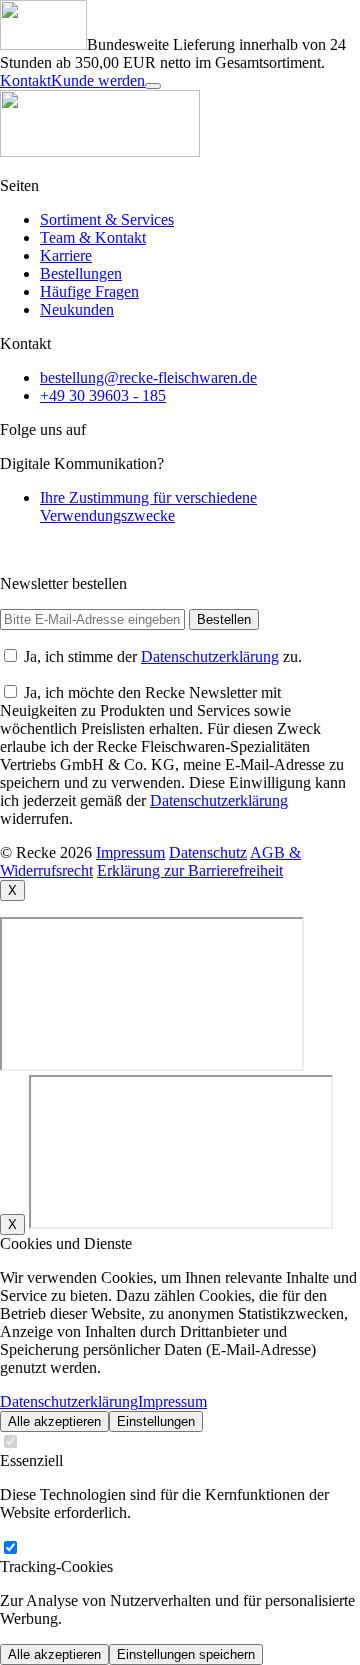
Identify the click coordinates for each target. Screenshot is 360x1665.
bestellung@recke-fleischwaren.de (148, 377)
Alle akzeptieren (54, 1421)
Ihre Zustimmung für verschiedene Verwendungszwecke (148, 506)
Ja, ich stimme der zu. (163, 656)
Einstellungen (156, 1421)
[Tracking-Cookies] (10, 1548)
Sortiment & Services (107, 219)
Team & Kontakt (93, 237)
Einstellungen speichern (186, 1654)
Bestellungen (81, 273)
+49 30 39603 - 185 (103, 395)
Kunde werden (98, 80)
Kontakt (25, 80)
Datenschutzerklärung (210, 656)
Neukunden (77, 309)
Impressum (172, 1401)
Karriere (66, 255)
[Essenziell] (10, 1442)
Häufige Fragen (89, 291)
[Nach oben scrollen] (153, 86)
